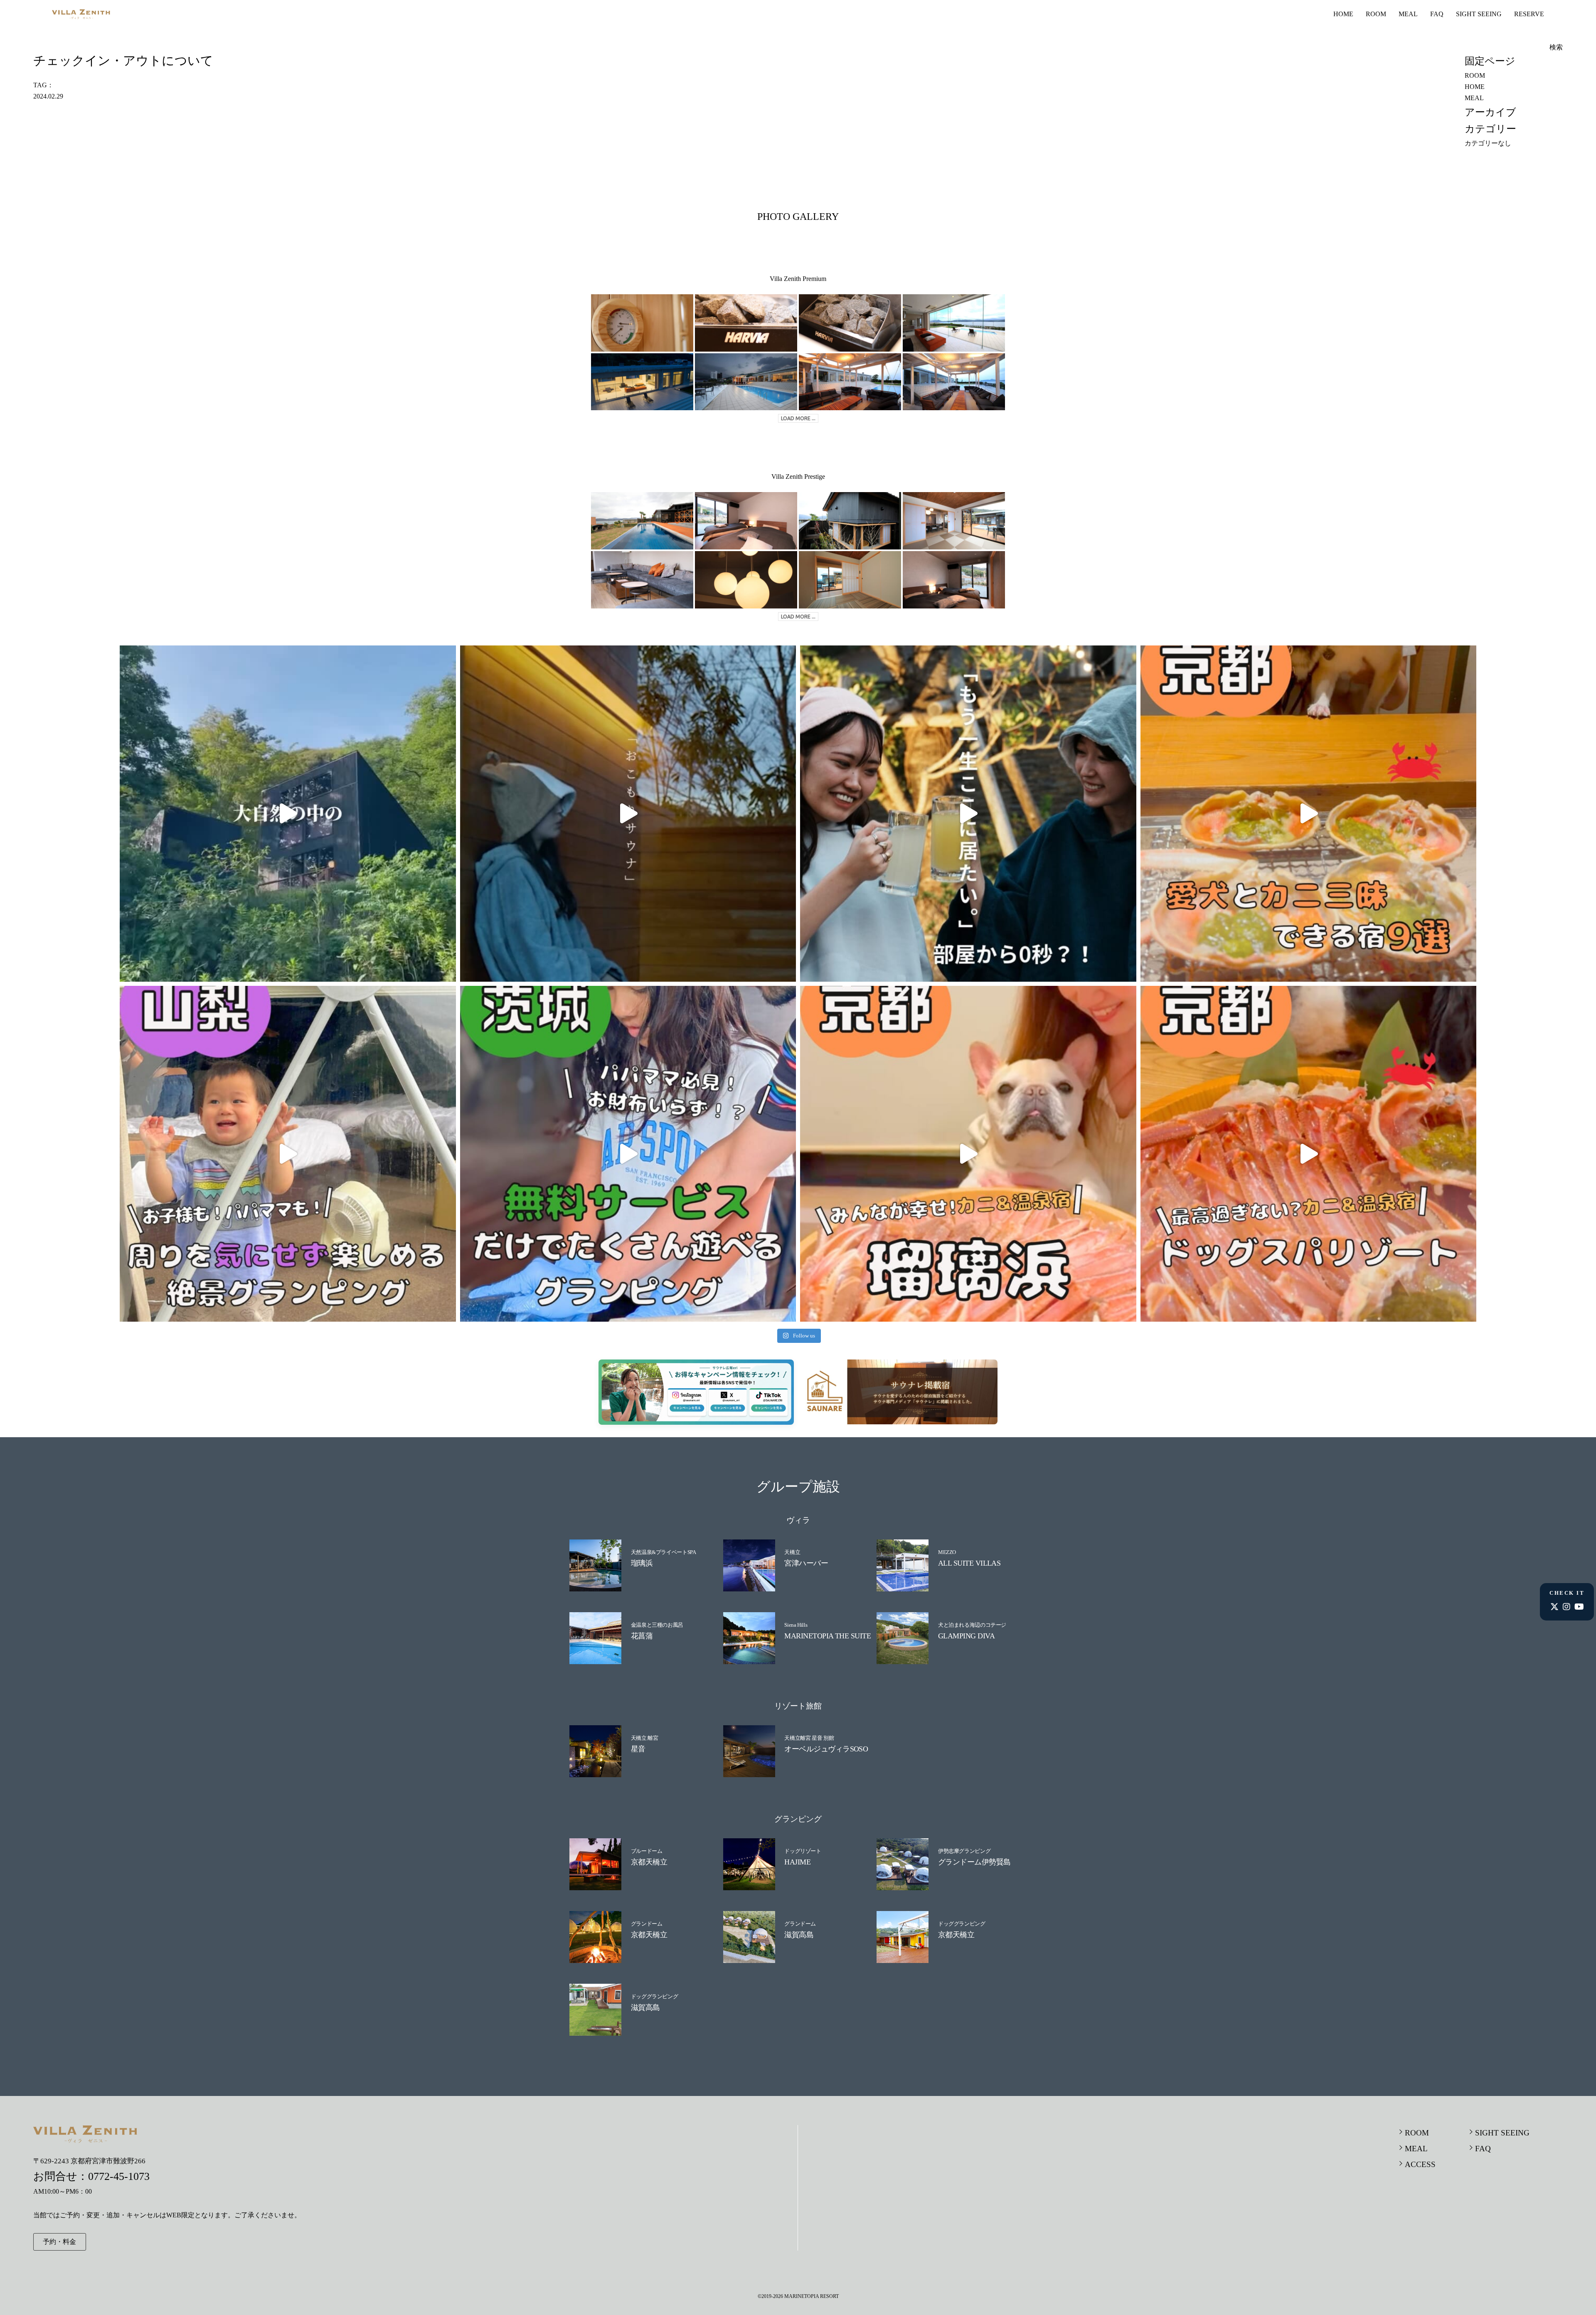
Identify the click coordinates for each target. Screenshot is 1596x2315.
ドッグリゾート (803, 1851)
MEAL (1408, 14)
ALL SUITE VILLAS (969, 1563)
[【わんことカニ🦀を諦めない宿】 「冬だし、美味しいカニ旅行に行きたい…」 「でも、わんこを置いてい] (1309, 1154)
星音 (638, 1749)
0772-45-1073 (119, 2176)
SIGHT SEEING (1479, 14)
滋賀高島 (799, 1935)
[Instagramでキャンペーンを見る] (688, 1406)
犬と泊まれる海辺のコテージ (972, 1625)
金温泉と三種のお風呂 (657, 1625)
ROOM (1376, 14)
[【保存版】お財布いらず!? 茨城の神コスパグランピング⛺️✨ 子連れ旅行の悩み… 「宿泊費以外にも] (628, 1154)
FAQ (1437, 14)
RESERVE (1529, 14)
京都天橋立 (649, 1862)
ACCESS (1420, 2164)
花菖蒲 (642, 1636)
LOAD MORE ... (798, 418)
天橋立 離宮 (645, 1738)
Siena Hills (796, 1625)
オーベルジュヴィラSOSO (826, 1749)
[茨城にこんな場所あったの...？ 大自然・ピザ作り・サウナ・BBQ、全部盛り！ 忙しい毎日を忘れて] (288, 814)
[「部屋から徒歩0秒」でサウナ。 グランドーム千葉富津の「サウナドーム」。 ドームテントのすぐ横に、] (968, 814)
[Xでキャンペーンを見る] (723, 1406)
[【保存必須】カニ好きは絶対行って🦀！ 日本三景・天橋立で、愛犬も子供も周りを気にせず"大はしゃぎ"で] (968, 1154)
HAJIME (797, 1862)
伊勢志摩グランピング (964, 1851)
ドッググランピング (962, 1924)
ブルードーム (647, 1851)
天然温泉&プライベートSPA (664, 1552)
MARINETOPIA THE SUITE (828, 1636)
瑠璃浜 (642, 1563)
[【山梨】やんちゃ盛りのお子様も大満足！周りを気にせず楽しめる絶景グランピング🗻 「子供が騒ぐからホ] (288, 1154)
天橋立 (792, 1552)
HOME (1343, 14)
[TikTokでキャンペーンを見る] (759, 1406)
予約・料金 (59, 2242)
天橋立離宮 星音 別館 (809, 1738)
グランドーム (647, 1924)
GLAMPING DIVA (966, 1636)
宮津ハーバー (806, 1563)
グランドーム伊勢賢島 (974, 1862)
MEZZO (947, 1552)
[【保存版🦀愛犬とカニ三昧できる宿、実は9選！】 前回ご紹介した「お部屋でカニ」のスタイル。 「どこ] (1309, 814)
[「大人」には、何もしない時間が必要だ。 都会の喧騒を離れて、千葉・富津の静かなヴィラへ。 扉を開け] (628, 814)
